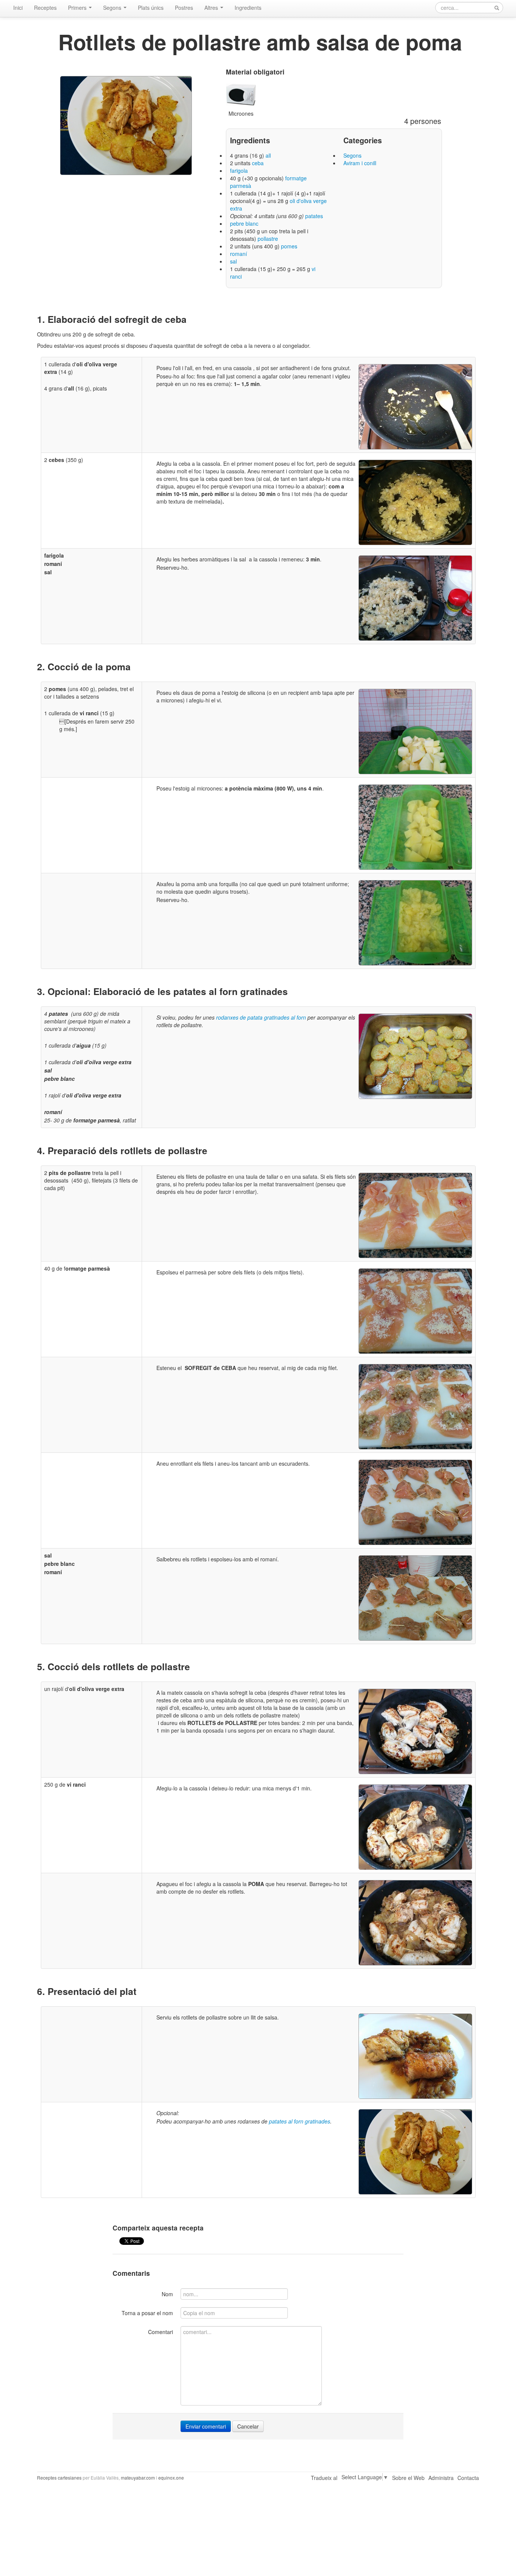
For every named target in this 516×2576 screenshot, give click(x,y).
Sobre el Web (408, 2478)
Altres (212, 8)
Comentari (161, 2332)
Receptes (45, 8)
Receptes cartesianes (59, 2478)
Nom (167, 2294)
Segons (113, 8)
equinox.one (171, 2478)
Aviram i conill (360, 163)
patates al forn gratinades (300, 2121)
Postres (184, 8)
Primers (78, 8)
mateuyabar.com (138, 2478)
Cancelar (248, 2426)
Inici (18, 8)
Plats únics (151, 8)
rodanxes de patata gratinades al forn (261, 1017)
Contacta (468, 2478)
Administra (441, 2478)
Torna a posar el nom (147, 2313)
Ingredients (248, 8)
